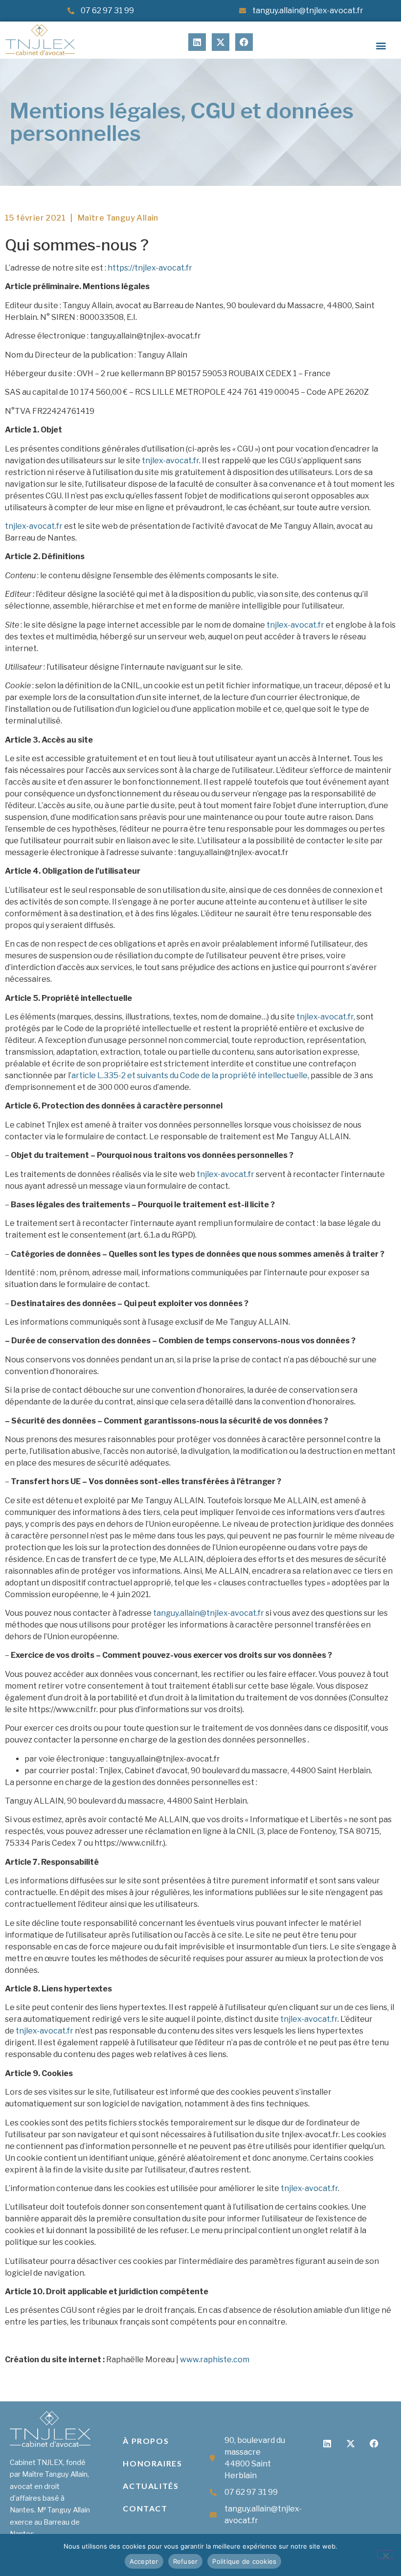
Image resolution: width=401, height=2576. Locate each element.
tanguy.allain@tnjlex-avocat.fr (209, 1613)
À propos (146, 2441)
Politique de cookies (244, 2561)
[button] (381, 46)
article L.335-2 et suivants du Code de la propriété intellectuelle (189, 1075)
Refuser (186, 2561)
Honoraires (152, 2463)
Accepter (144, 2561)
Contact (145, 2508)
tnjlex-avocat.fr (170, 461)
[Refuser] (385, 2554)
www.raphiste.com (215, 2360)
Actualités (151, 2486)
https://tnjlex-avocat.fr (150, 268)
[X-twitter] (221, 42)
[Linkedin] (197, 42)
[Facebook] (244, 42)
